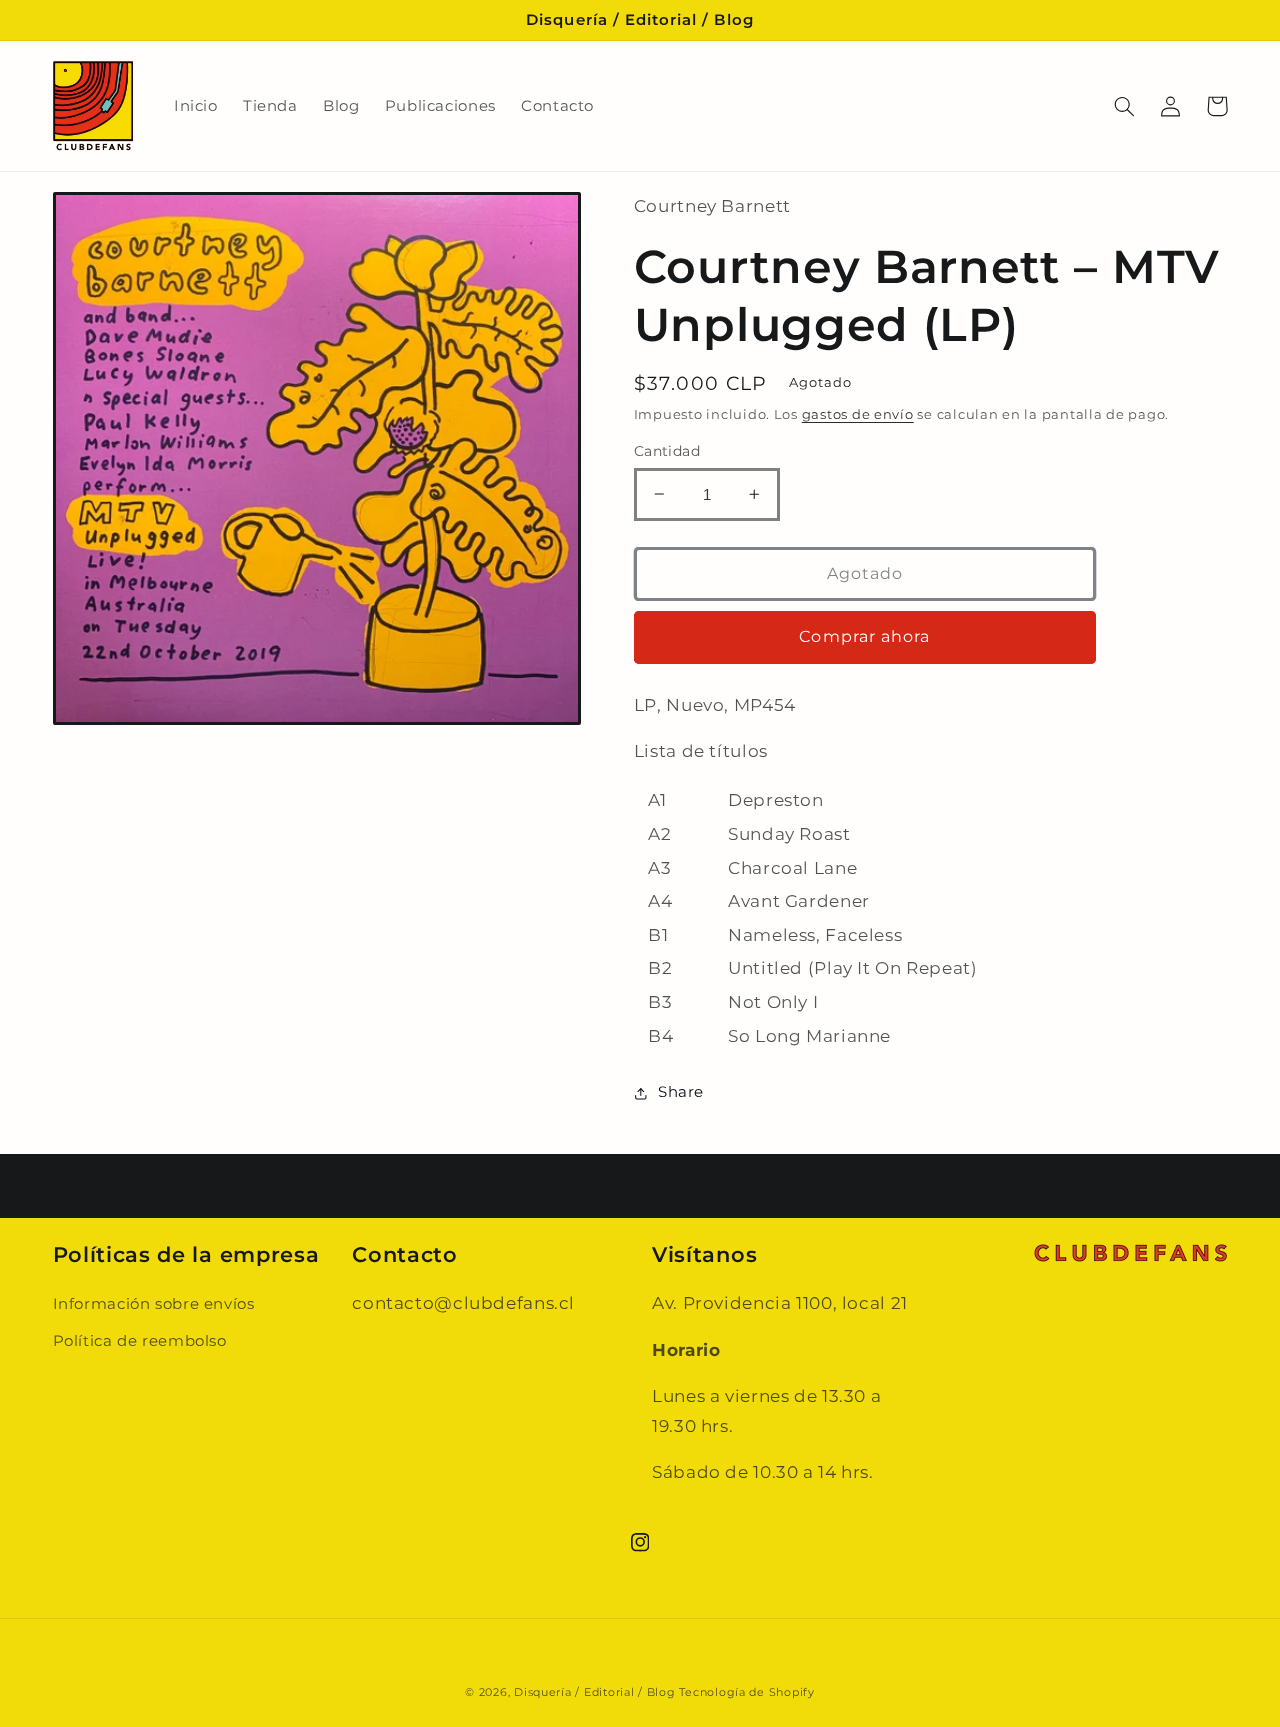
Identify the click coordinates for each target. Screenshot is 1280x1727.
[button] (1125, 106)
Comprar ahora (864, 636)
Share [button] (681, 1092)
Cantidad (667, 451)
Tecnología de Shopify (746, 1692)
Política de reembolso (140, 1341)
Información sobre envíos (154, 1304)
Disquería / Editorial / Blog (595, 1692)
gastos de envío (858, 414)
